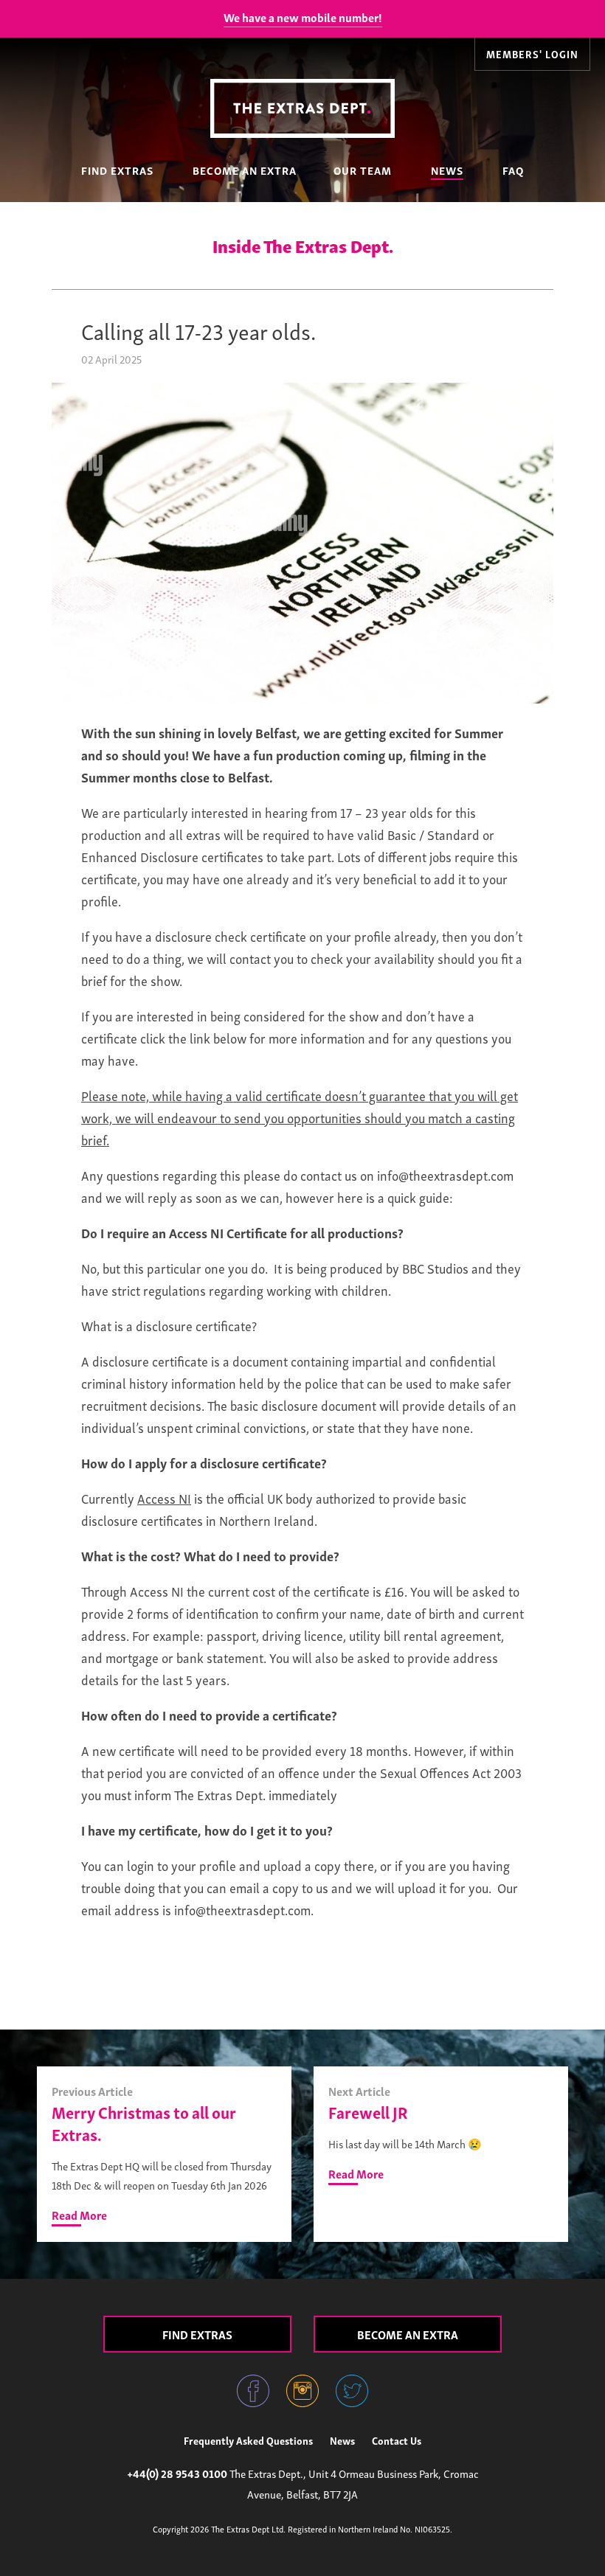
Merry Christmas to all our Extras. (144, 2122)
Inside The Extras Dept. (303, 245)
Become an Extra (245, 170)
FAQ (513, 170)
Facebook (253, 2391)
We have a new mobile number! (303, 17)
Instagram (302, 2391)
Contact (397, 2440)
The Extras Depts (302, 108)
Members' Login (532, 53)
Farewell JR (368, 2111)
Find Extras (117, 170)
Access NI (164, 1497)
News (447, 170)
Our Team (363, 170)
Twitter (352, 2391)
